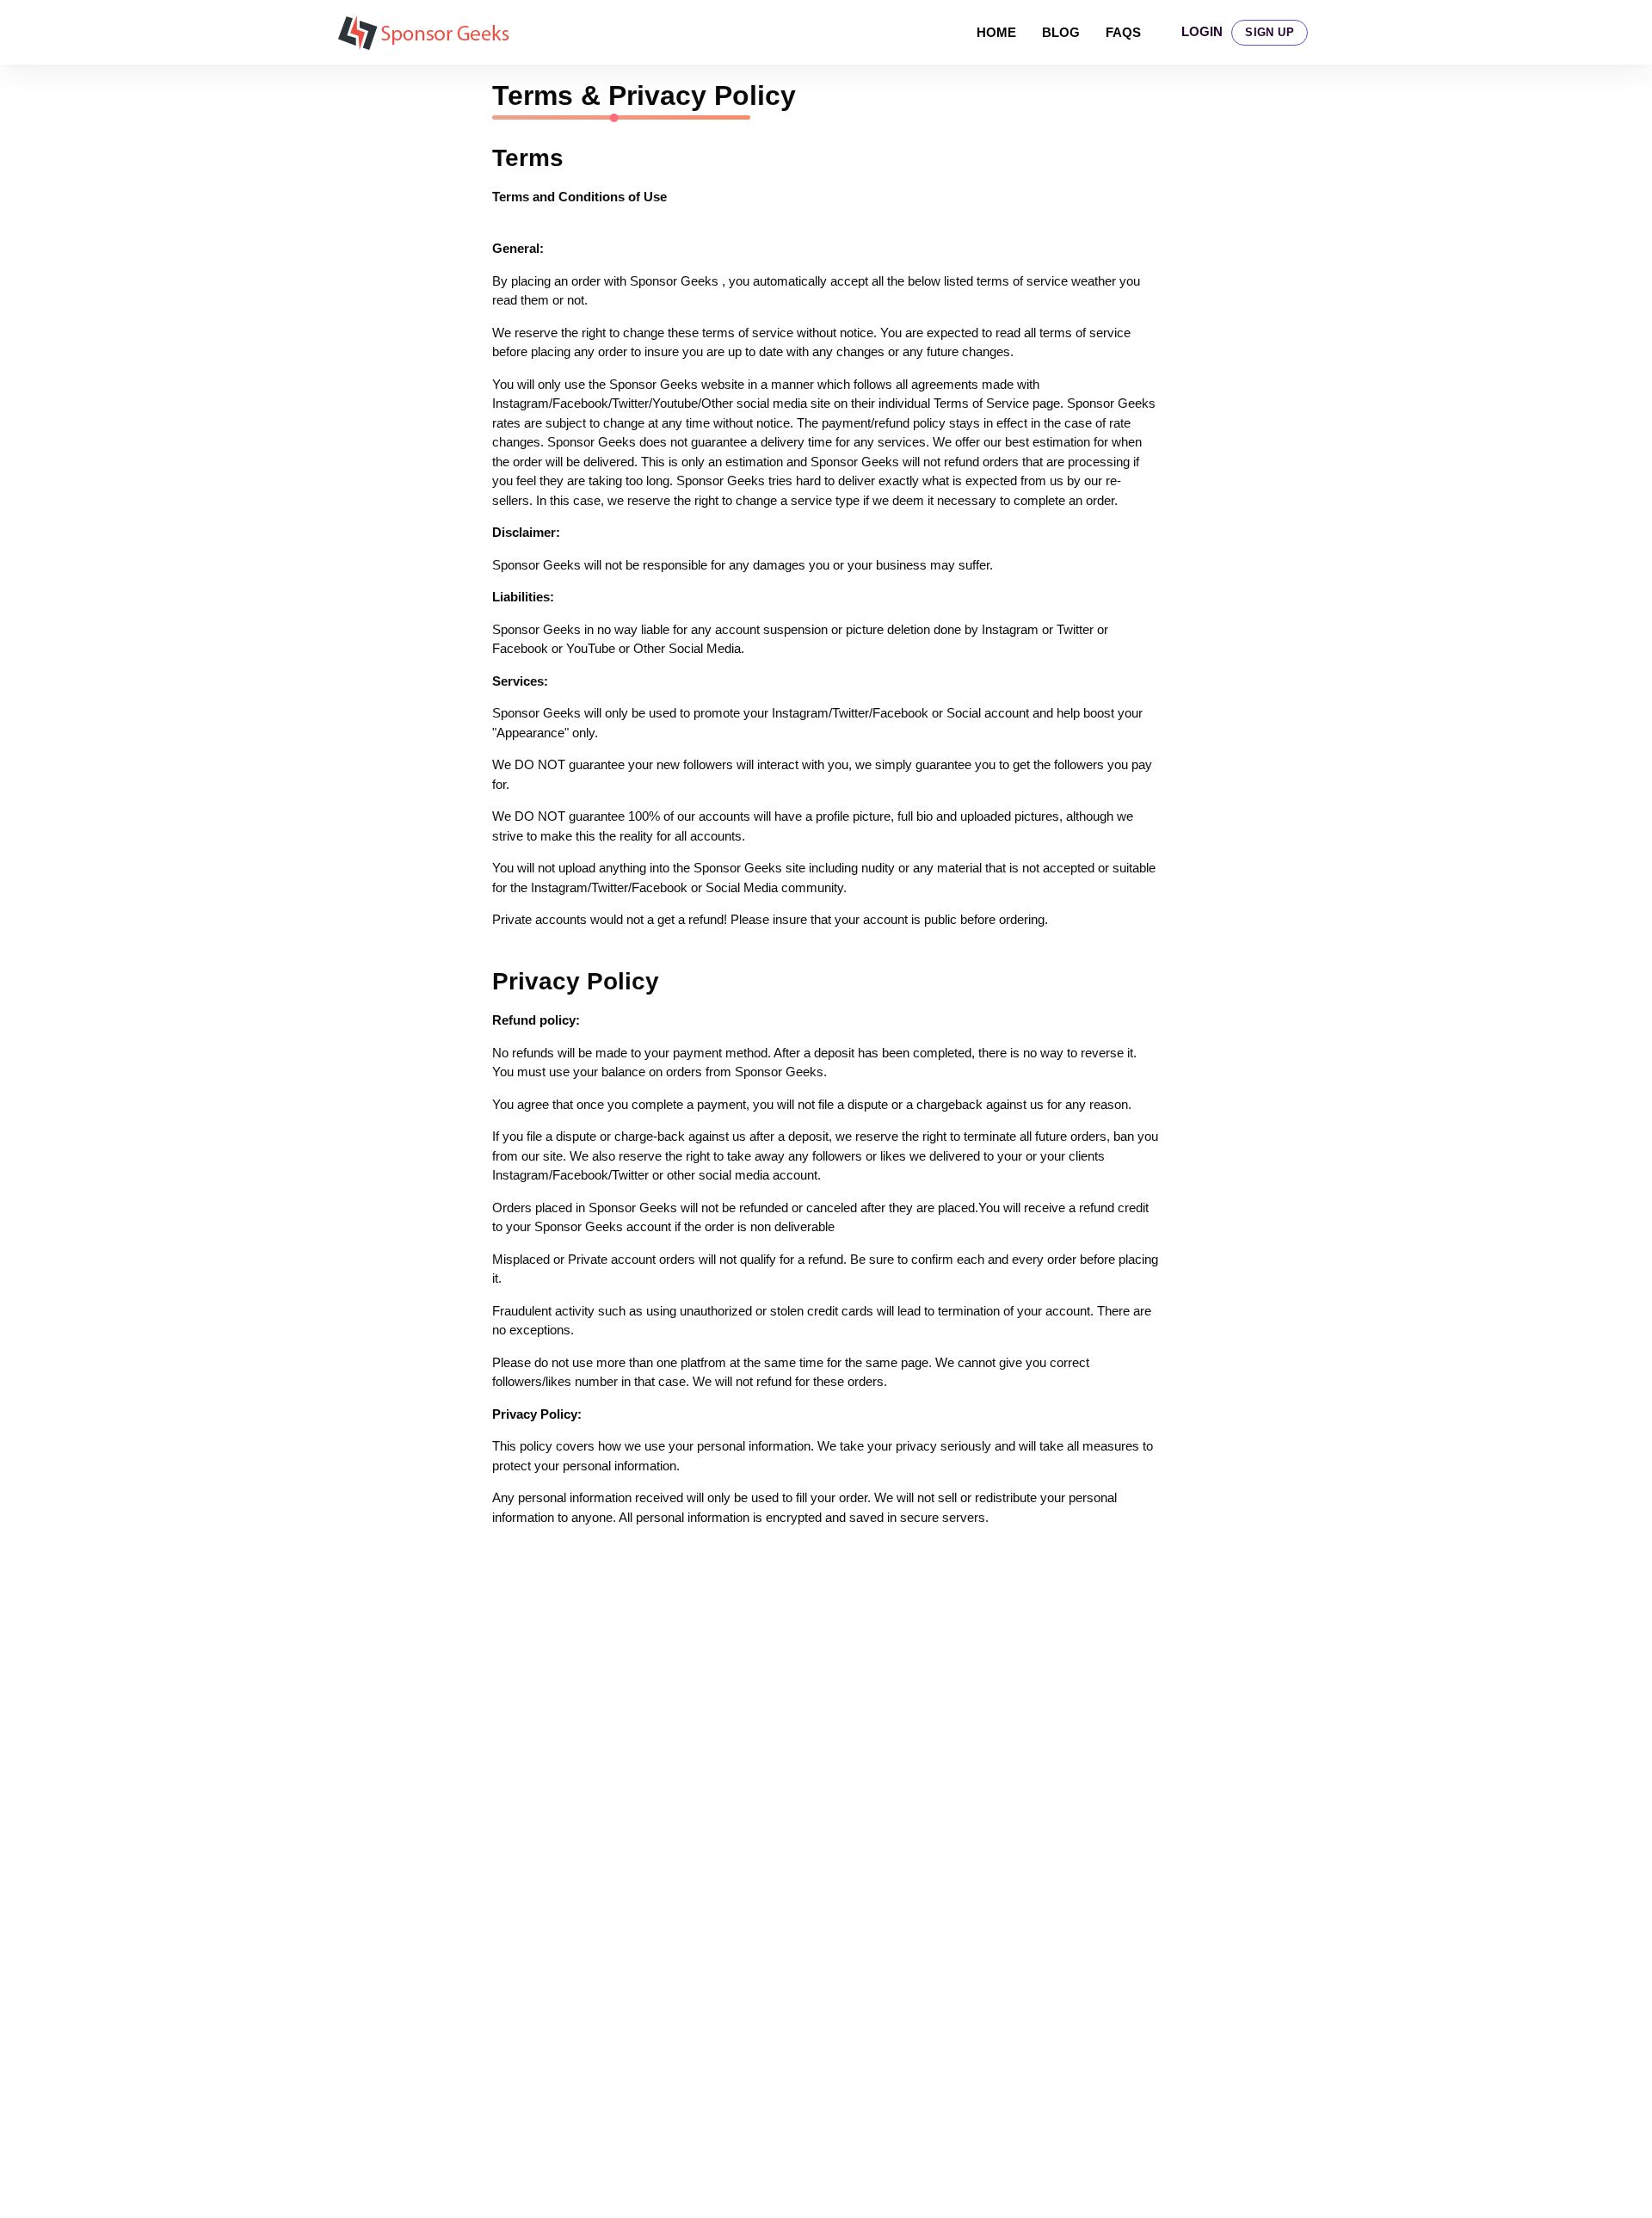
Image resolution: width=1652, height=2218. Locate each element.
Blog (1061, 32)
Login (1202, 31)
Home (996, 32)
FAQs (1123, 32)
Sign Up (1270, 32)
